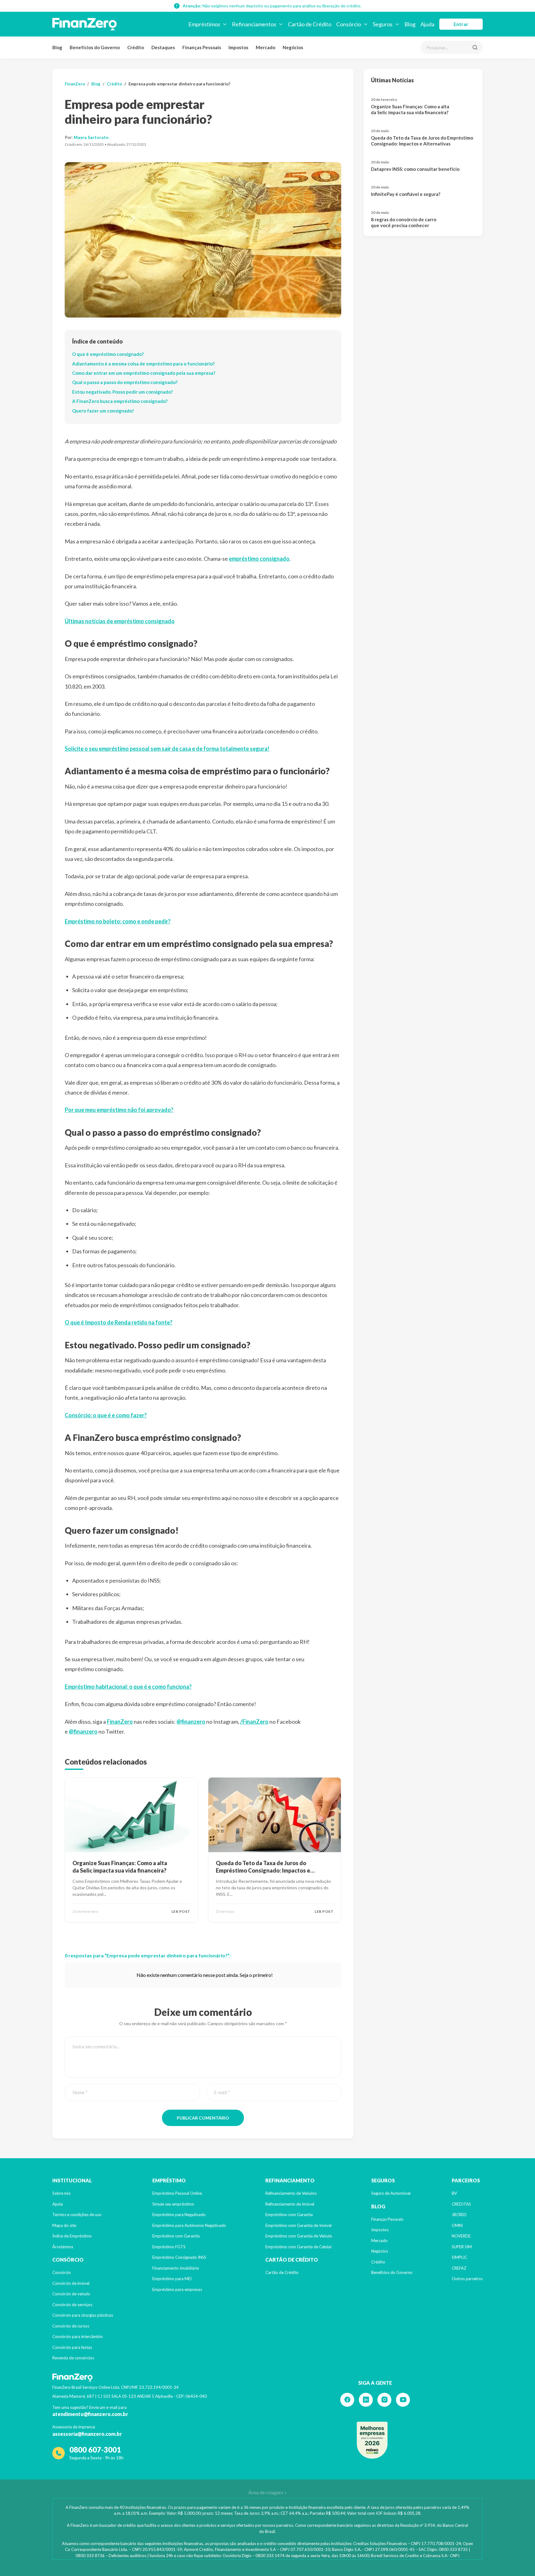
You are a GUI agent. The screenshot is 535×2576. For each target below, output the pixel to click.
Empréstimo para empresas (177, 2289)
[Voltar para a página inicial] (85, 24)
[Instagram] (384, 2400)
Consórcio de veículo (71, 2294)
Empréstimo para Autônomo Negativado (189, 2225)
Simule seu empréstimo (173, 2204)
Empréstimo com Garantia (176, 2236)
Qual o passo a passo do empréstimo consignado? (125, 382)
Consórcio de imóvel (71, 2283)
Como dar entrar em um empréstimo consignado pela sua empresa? (144, 373)
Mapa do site (64, 2225)
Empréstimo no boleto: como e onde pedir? (118, 921)
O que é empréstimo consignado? (108, 354)
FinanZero (75, 84)
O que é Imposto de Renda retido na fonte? (119, 1322)
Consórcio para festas (72, 2347)
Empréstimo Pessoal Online (177, 2193)
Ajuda (58, 2204)
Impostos (238, 47)
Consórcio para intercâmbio (78, 2336)
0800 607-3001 (95, 2450)
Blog (57, 47)
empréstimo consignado (259, 559)
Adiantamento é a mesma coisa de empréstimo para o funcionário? (143, 364)
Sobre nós (61, 2193)
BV (454, 2193)
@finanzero (191, 1722)
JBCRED (459, 2215)
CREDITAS (461, 2204)
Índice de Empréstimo (72, 2236)
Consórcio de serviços (72, 2305)
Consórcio (62, 2272)
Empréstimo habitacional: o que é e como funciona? (128, 1687)
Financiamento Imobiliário (176, 2268)
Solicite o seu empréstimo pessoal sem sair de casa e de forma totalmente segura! (167, 749)
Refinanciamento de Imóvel (290, 2204)
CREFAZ (459, 2268)
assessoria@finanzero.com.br (87, 2434)
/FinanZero (254, 1722)
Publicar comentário (203, 2118)
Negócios (293, 47)
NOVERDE (461, 2236)
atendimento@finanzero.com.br (90, 2414)
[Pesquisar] (475, 47)
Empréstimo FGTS (169, 2247)
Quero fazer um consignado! (103, 411)
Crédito (136, 47)
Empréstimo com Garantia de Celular (299, 2247)
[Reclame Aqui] (372, 2440)
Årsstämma (63, 2247)
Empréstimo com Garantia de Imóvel (298, 2225)
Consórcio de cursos (71, 2326)
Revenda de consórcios (73, 2358)
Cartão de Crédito (282, 2272)
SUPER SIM (462, 2247)
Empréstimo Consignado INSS (179, 2257)
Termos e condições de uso (77, 2215)
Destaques (163, 47)
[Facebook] (347, 2400)
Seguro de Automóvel (391, 2193)
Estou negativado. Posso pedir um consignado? (122, 392)
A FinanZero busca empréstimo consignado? (120, 401)
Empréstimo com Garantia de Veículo (299, 2236)
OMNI (457, 2225)
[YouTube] (403, 2400)
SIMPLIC (459, 2257)
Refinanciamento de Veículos (291, 2193)
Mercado (265, 47)
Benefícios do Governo (95, 47)
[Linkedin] (366, 2400)
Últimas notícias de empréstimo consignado (120, 621)
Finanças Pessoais (202, 47)
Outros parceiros (467, 2279)
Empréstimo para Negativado (179, 2215)
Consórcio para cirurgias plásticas (83, 2315)
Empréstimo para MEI (172, 2279)
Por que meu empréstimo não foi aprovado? (119, 1110)
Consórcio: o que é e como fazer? (106, 1415)
